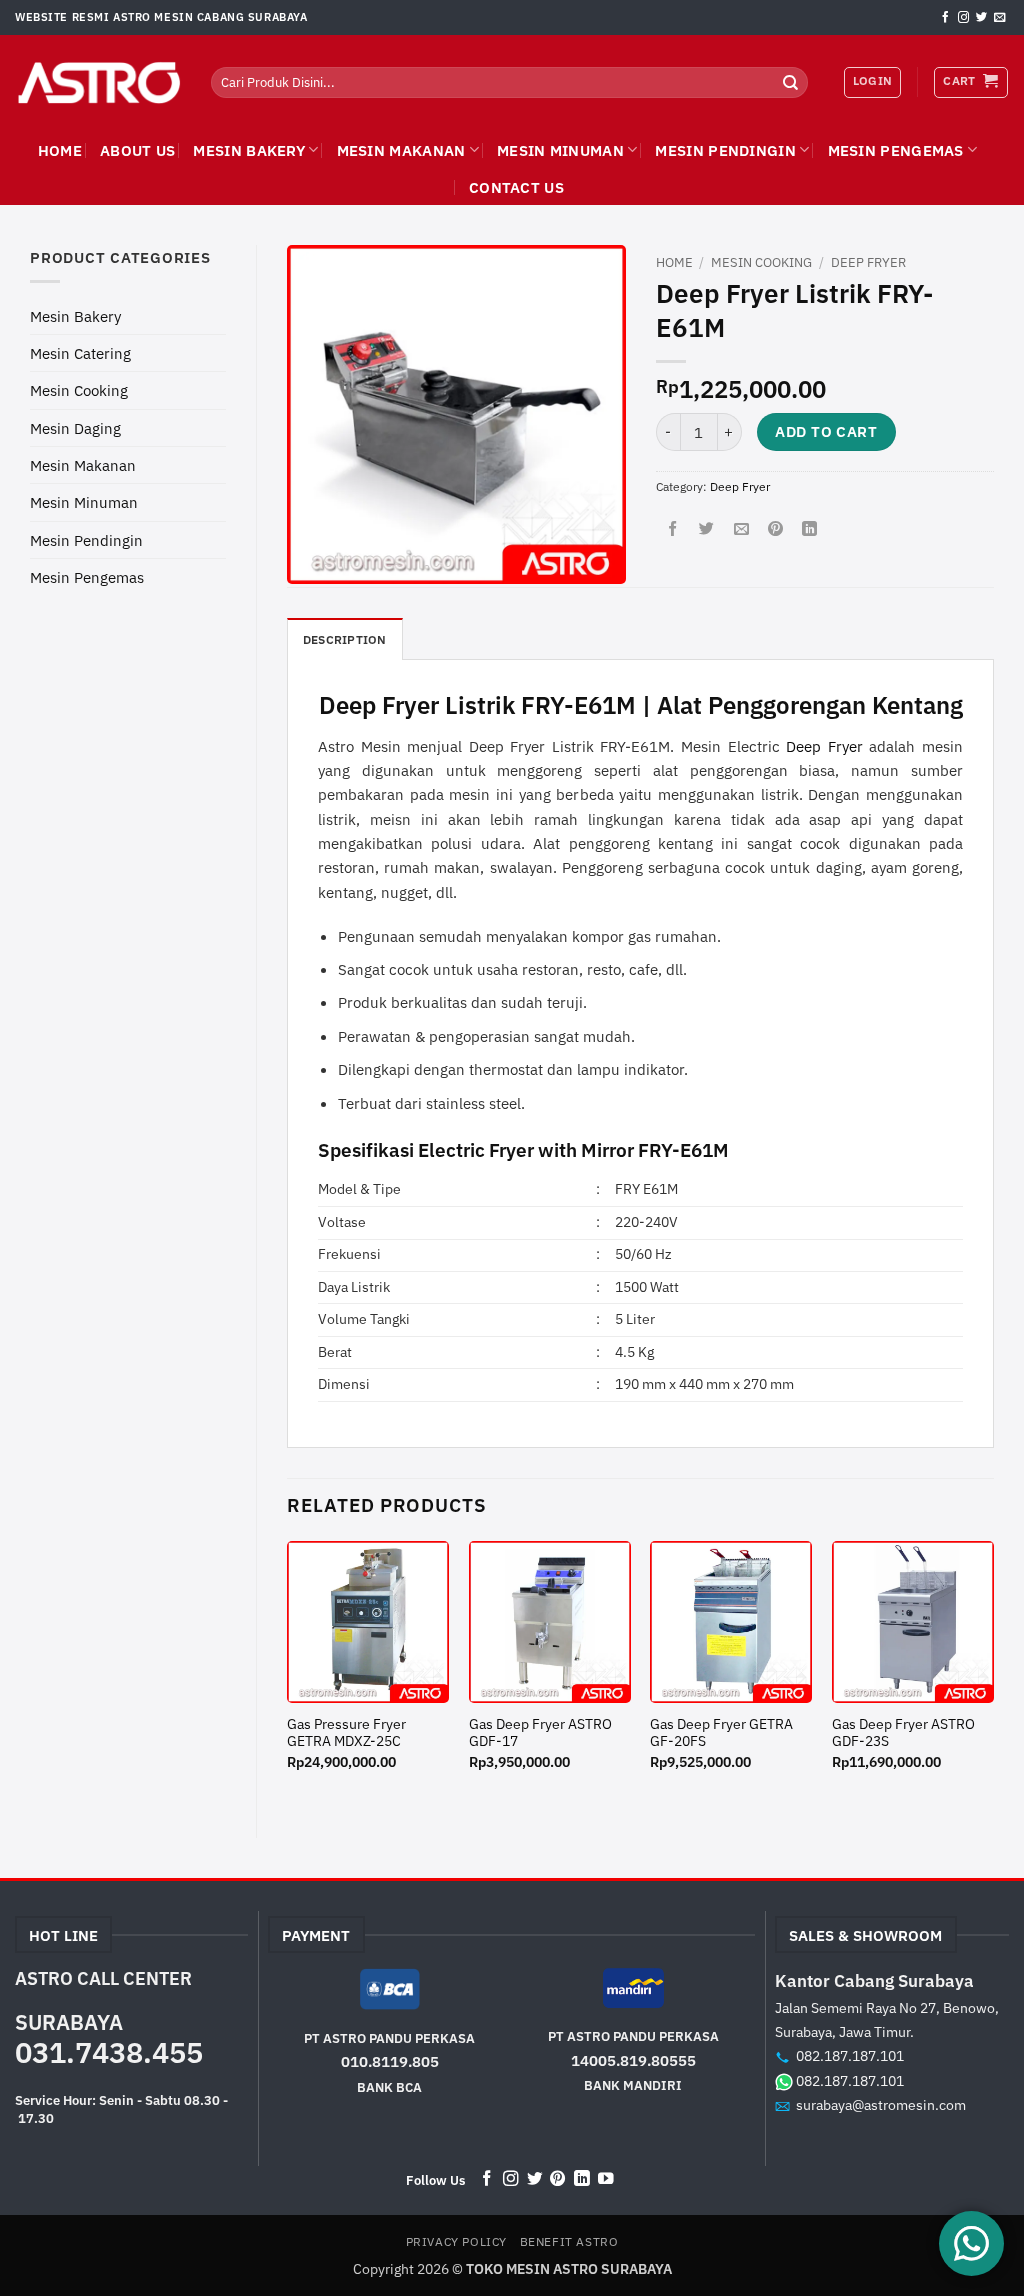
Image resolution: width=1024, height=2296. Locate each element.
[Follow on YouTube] (606, 2179)
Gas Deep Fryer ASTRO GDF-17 (540, 1733)
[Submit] (790, 82)
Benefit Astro (569, 2241)
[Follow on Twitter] (981, 18)
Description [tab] (345, 639)
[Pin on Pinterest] (775, 528)
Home (674, 262)
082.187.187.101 (850, 2055)
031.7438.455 (109, 2052)
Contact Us (516, 187)
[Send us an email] (999, 18)
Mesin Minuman (560, 150)
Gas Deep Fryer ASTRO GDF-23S (903, 1733)
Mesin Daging (75, 428)
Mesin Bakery (249, 150)
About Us (137, 150)
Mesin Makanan (401, 150)
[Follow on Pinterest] (558, 2179)
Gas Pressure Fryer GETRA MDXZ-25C (346, 1733)
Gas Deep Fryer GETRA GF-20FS (721, 1733)
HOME (60, 150)
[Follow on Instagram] (963, 18)
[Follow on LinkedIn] (582, 2179)
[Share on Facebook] (672, 528)
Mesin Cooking (79, 390)
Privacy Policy (456, 2241)
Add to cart (826, 431)
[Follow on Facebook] (945, 18)
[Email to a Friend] (741, 528)
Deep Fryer (868, 262)
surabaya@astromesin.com (881, 2104)
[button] (970, 82)
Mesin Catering (80, 353)
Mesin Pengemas (896, 150)
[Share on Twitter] (706, 528)
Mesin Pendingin (725, 150)
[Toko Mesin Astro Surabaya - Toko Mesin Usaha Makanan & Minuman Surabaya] (98, 83)
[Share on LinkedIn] (809, 528)
